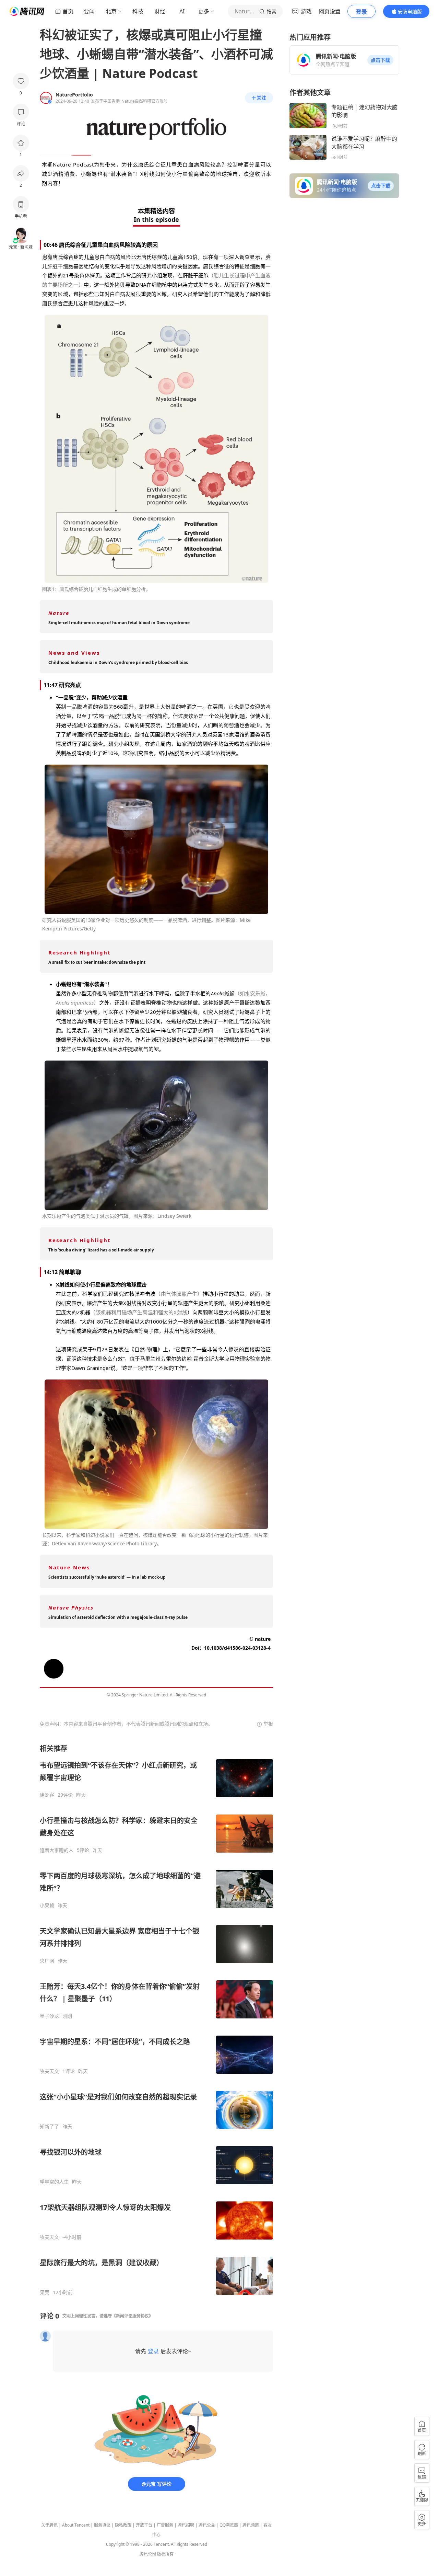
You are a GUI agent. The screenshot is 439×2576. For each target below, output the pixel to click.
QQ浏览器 (229, 2525)
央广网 (47, 1961)
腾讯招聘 (186, 2525)
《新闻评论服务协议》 (132, 2316)
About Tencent (76, 2525)
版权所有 (165, 2554)
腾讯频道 (251, 2525)
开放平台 (144, 2525)
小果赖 (47, 1905)
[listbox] (156, 2020)
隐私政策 (123, 2525)
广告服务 (165, 2525)
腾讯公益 (207, 2525)
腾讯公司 (148, 2554)
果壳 (45, 2292)
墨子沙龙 (49, 2016)
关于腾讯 (49, 2525)
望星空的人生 (54, 2182)
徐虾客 (47, 1795)
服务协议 (102, 2525)
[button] (380, 60)
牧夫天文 (49, 2071)
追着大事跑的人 (57, 1850)
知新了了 (49, 2127)
